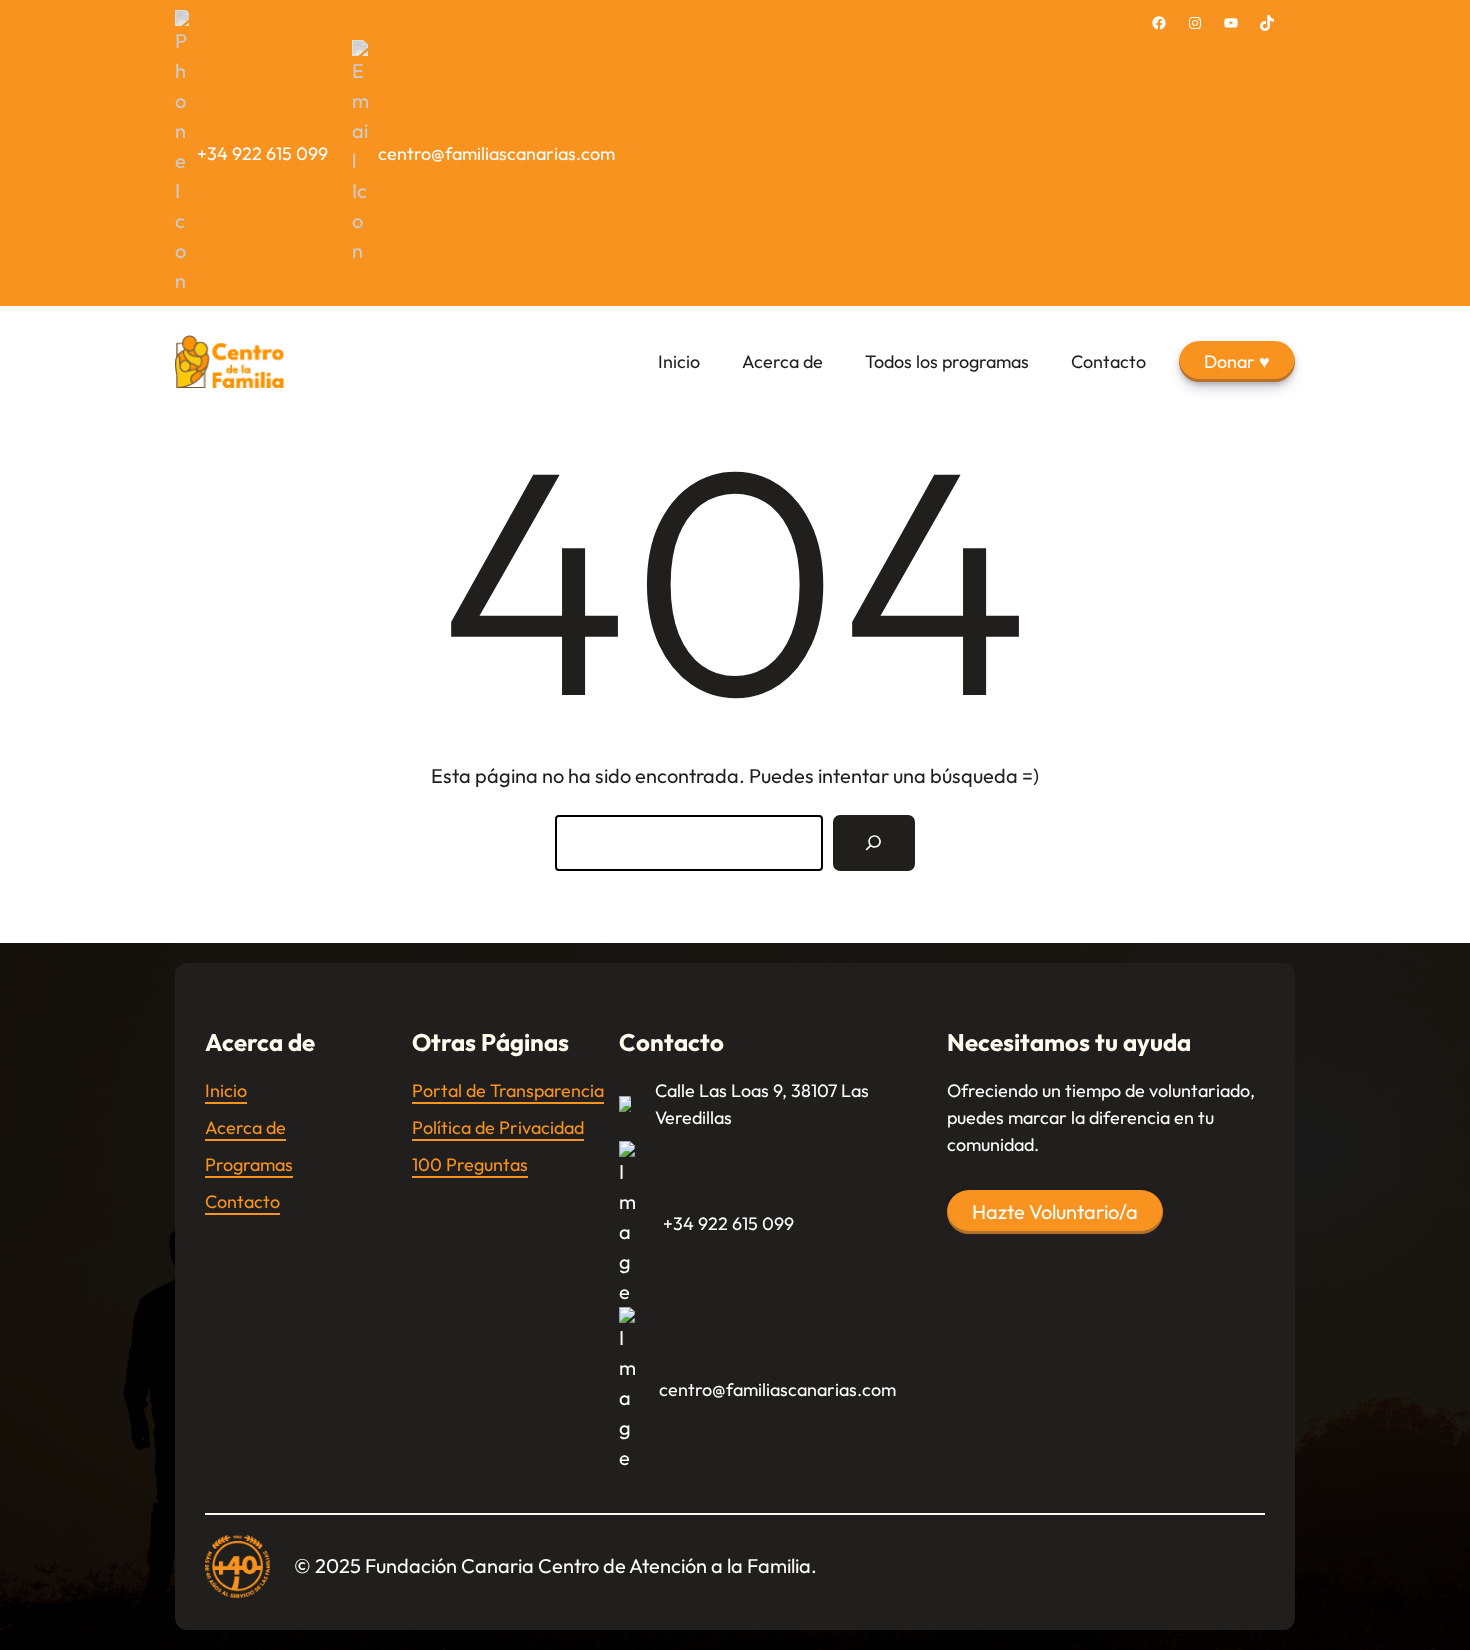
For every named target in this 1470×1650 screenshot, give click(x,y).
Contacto (242, 1201)
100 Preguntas (470, 1164)
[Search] (874, 843)
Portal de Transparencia (508, 1090)
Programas (249, 1164)
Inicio (226, 1090)
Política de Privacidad (498, 1127)
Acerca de (245, 1127)
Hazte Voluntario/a (1055, 1211)
